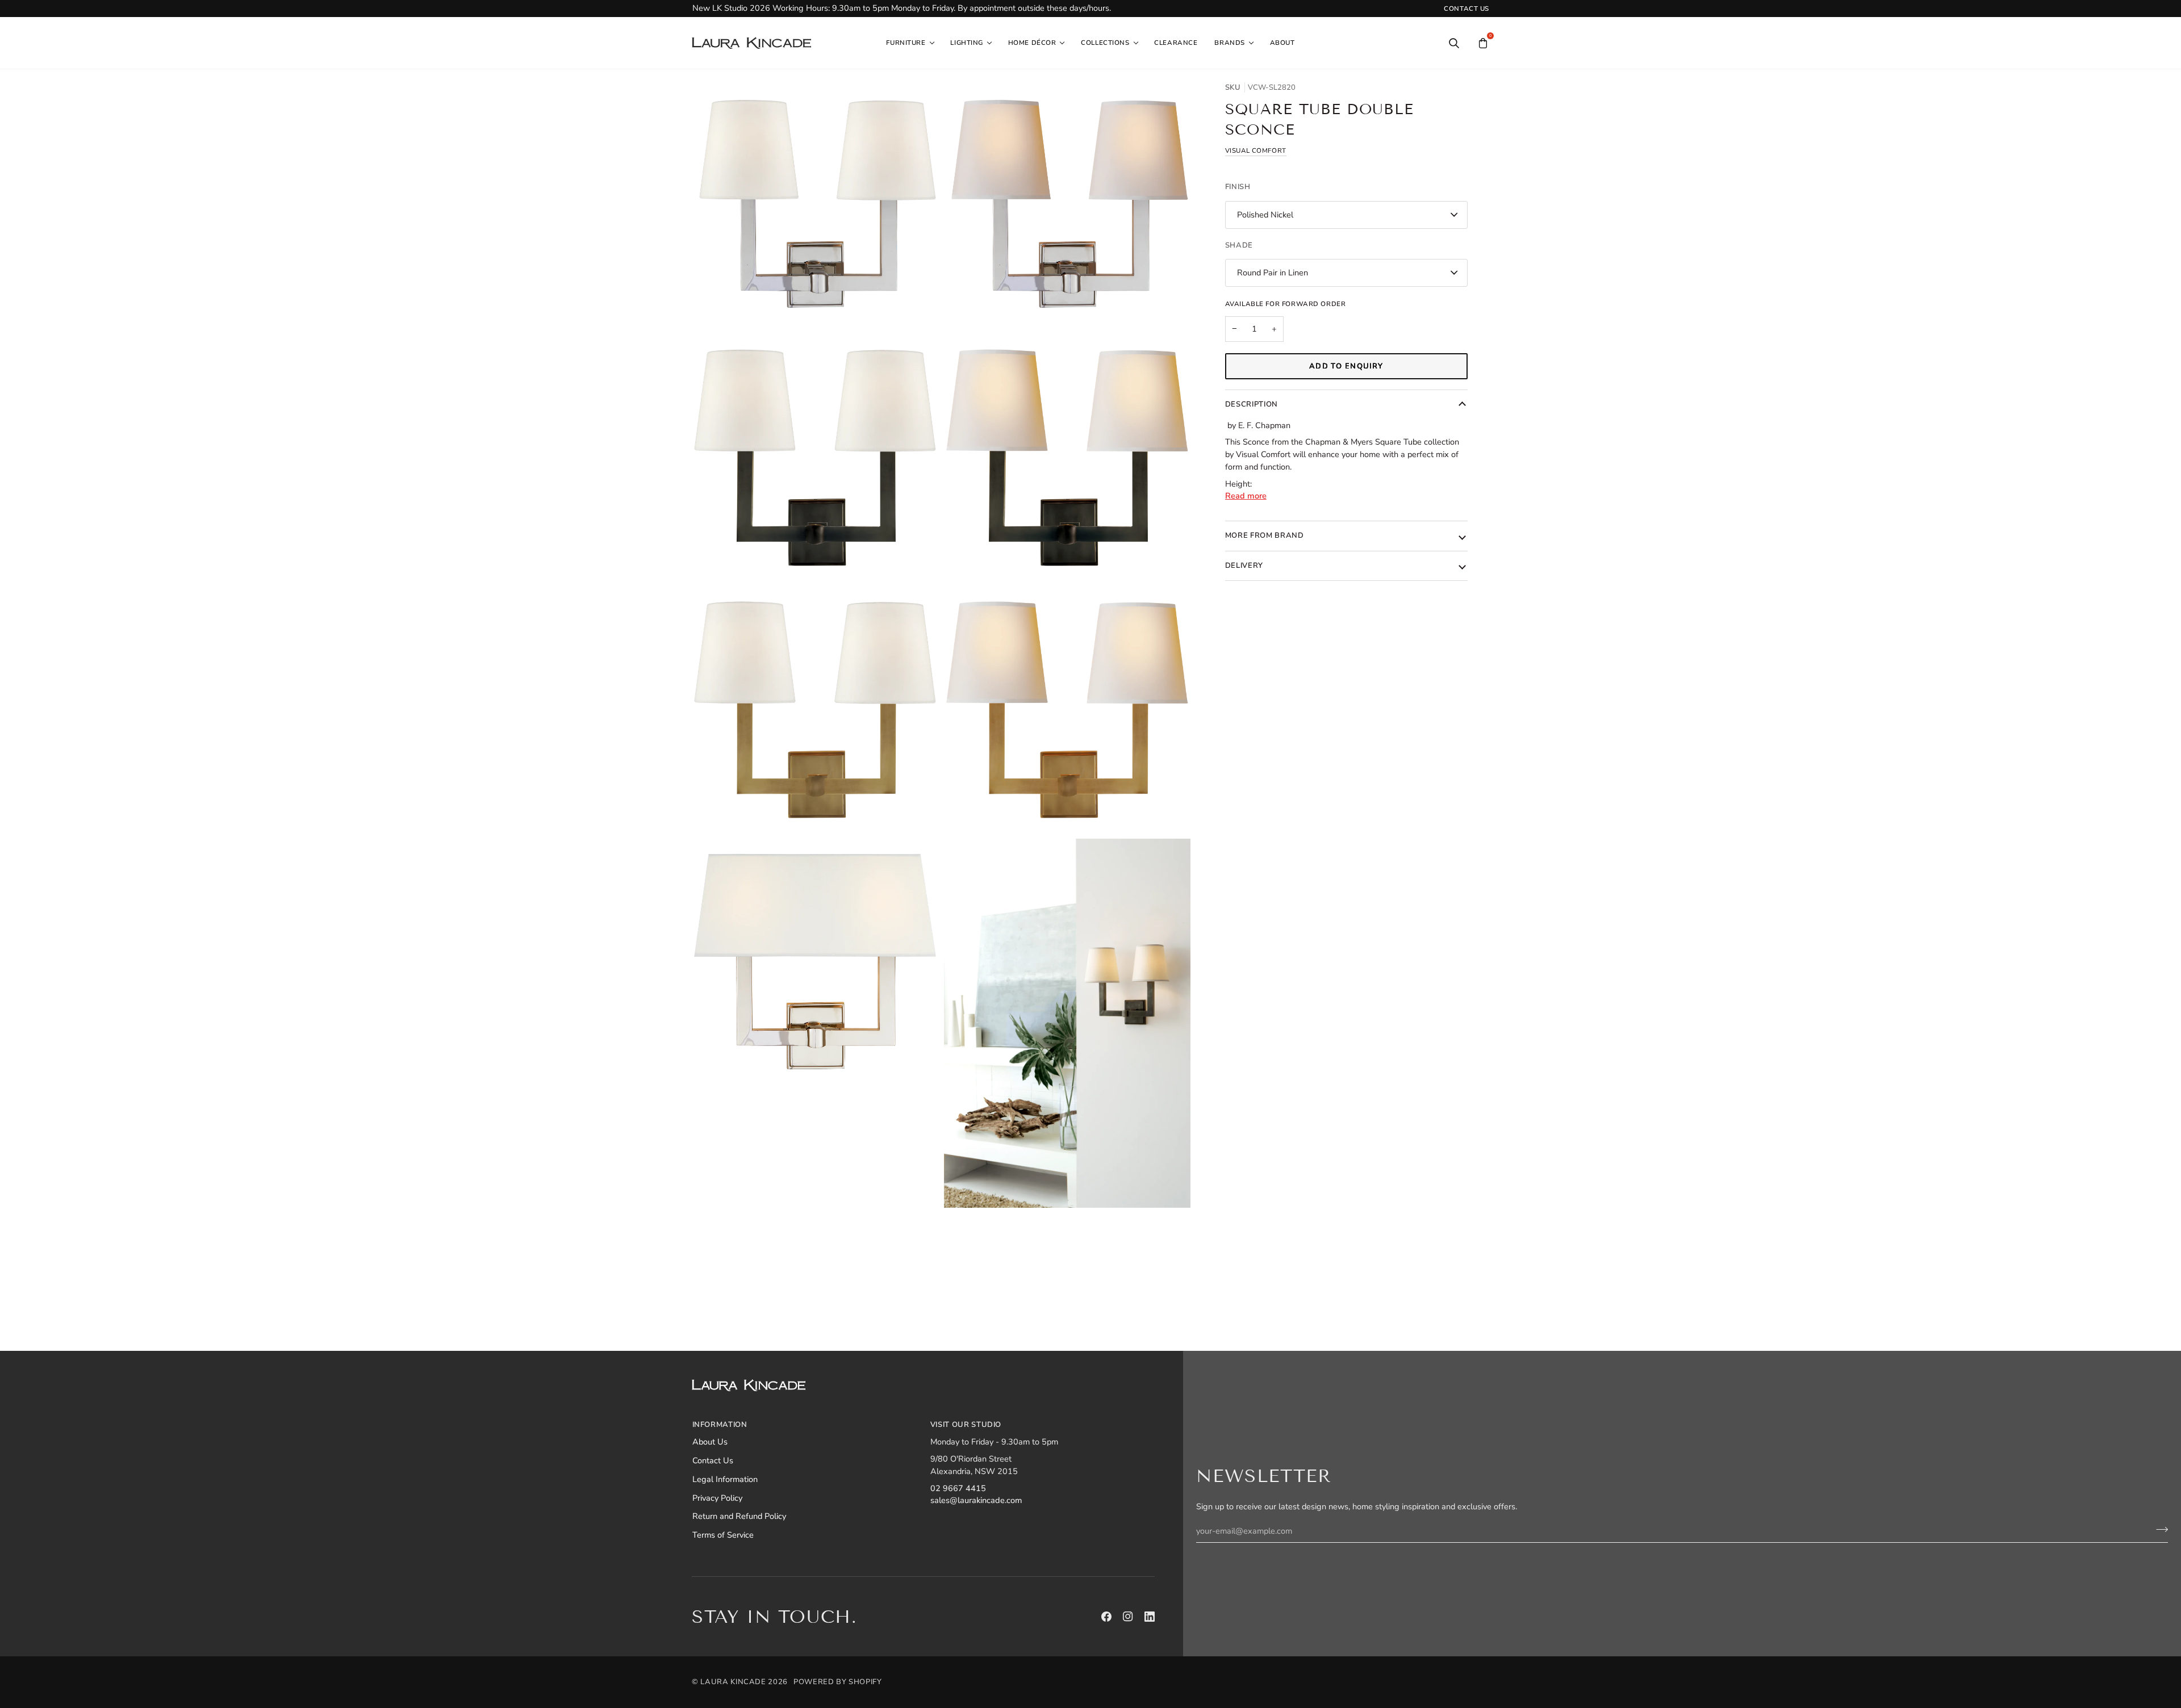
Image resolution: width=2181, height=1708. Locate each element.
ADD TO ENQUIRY (1346, 366)
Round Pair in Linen (1273, 273)
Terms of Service (723, 1535)
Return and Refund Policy (739, 1516)
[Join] (2159, 1529)
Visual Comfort (1256, 150)
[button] (910, 43)
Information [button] (720, 1425)
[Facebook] (1106, 1617)
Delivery (1244, 566)
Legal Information (725, 1479)
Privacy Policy (717, 1498)
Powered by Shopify (838, 1682)
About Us (710, 1442)
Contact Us (713, 1460)
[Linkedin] (1150, 1617)
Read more (1246, 496)
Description (1252, 404)
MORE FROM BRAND (1265, 535)
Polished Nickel (1265, 215)
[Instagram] (1128, 1617)
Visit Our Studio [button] (966, 1425)
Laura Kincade (733, 1682)
